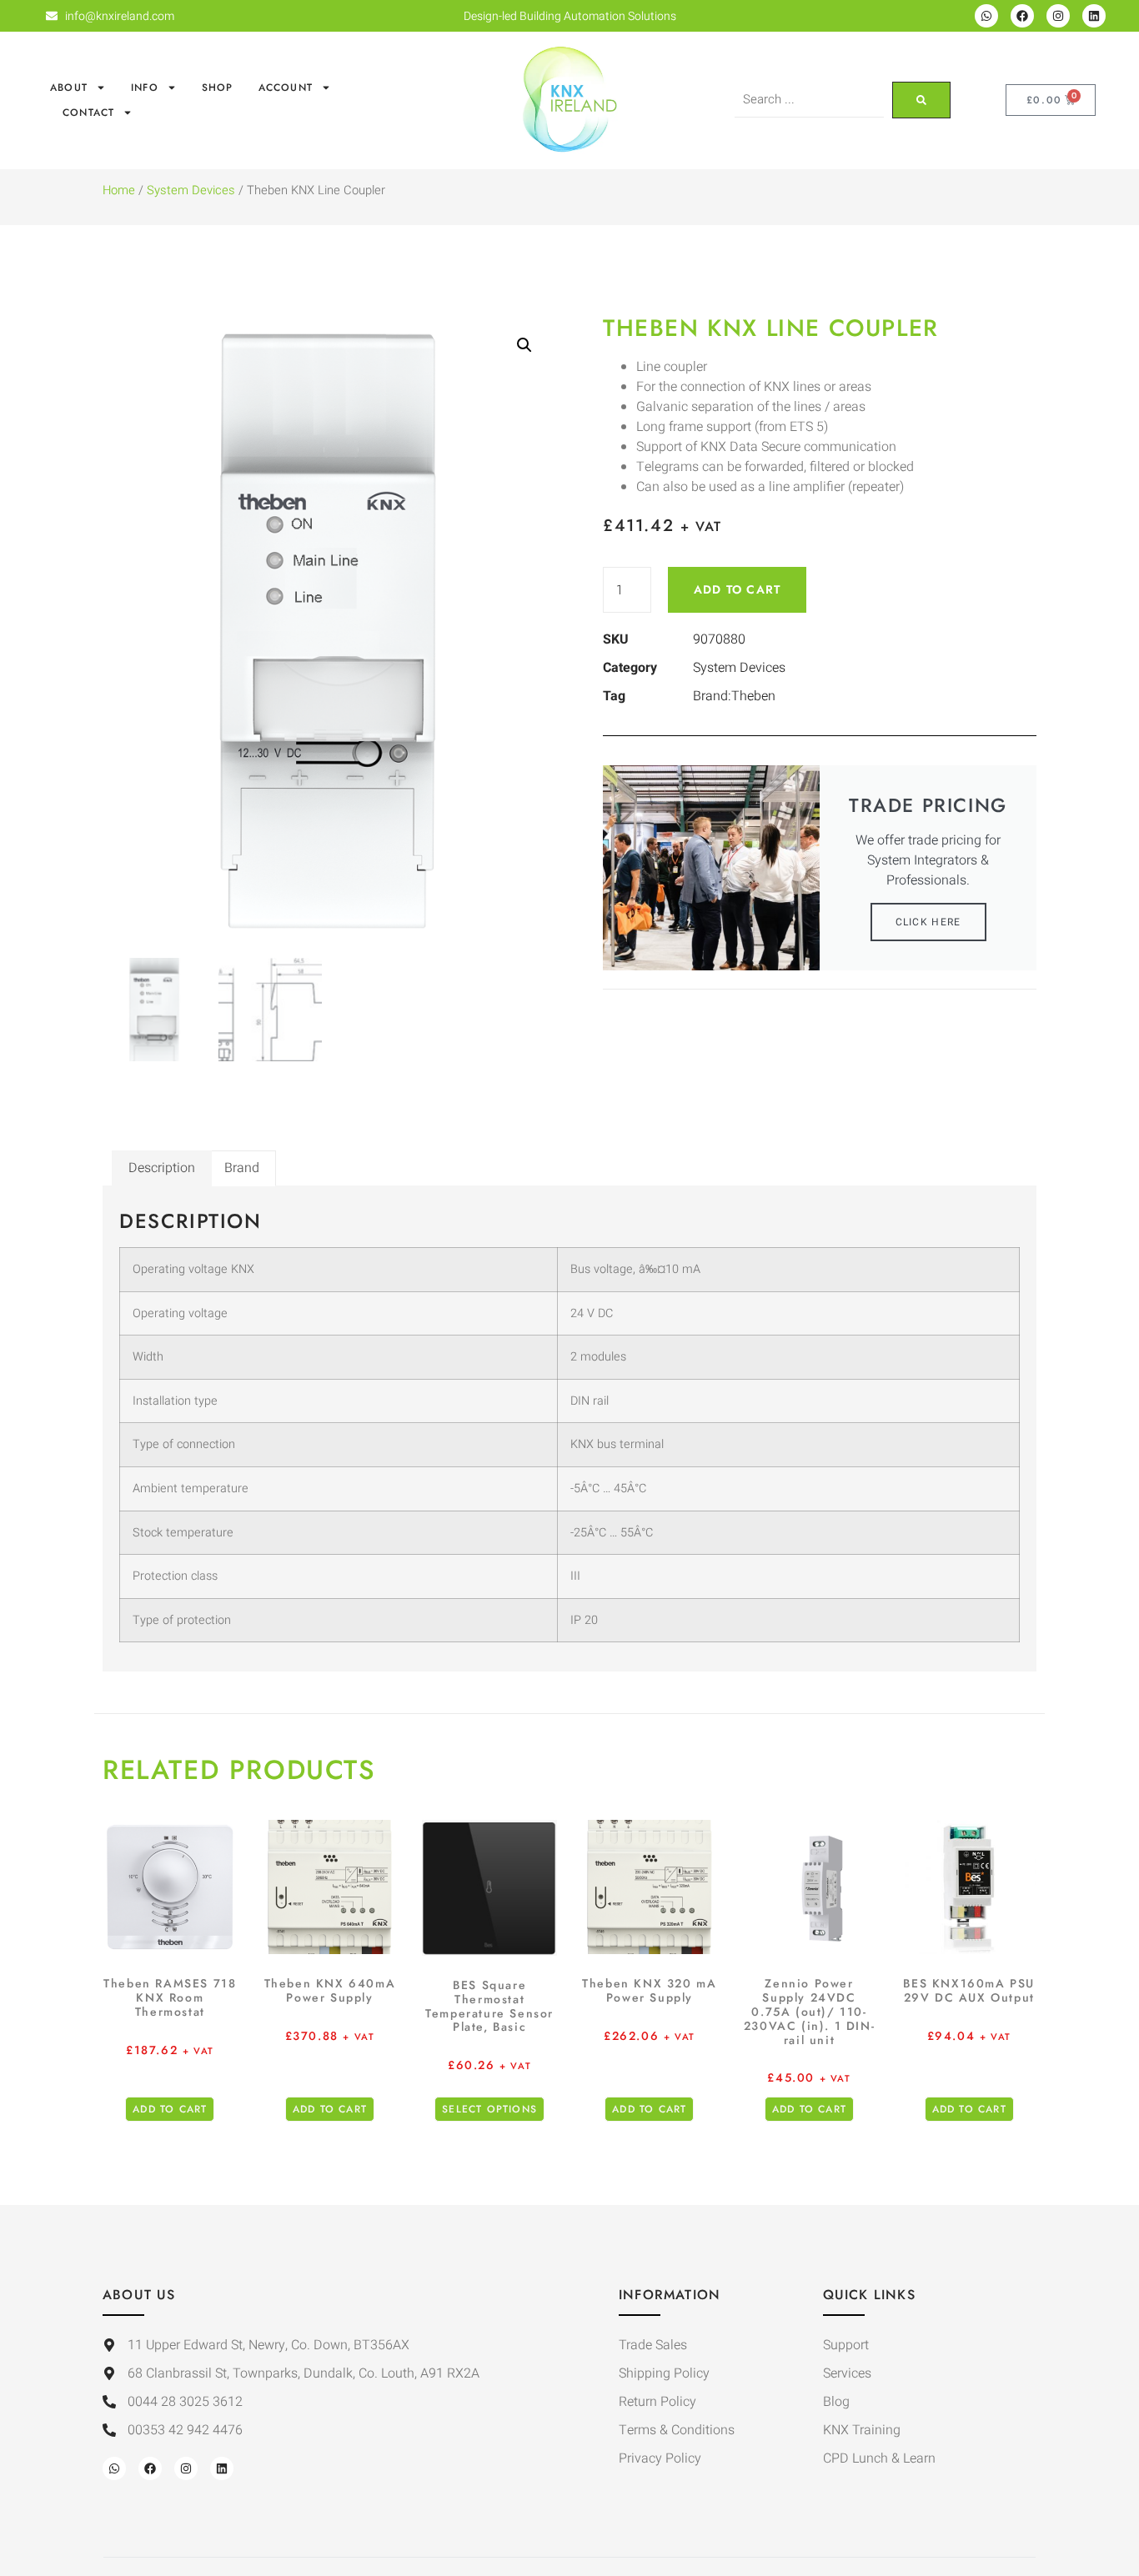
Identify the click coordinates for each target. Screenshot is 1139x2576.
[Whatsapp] (986, 16)
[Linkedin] (1094, 16)
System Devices (191, 190)
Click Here (928, 922)
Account (286, 88)
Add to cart (737, 589)
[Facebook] (1022, 16)
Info (145, 88)
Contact (88, 113)
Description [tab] (162, 1168)
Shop (218, 88)
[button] (524, 345)
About (69, 88)
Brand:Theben (734, 696)
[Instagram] (1058, 16)
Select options (489, 2109)
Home (119, 190)
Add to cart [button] (170, 2109)
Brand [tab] (242, 1168)
